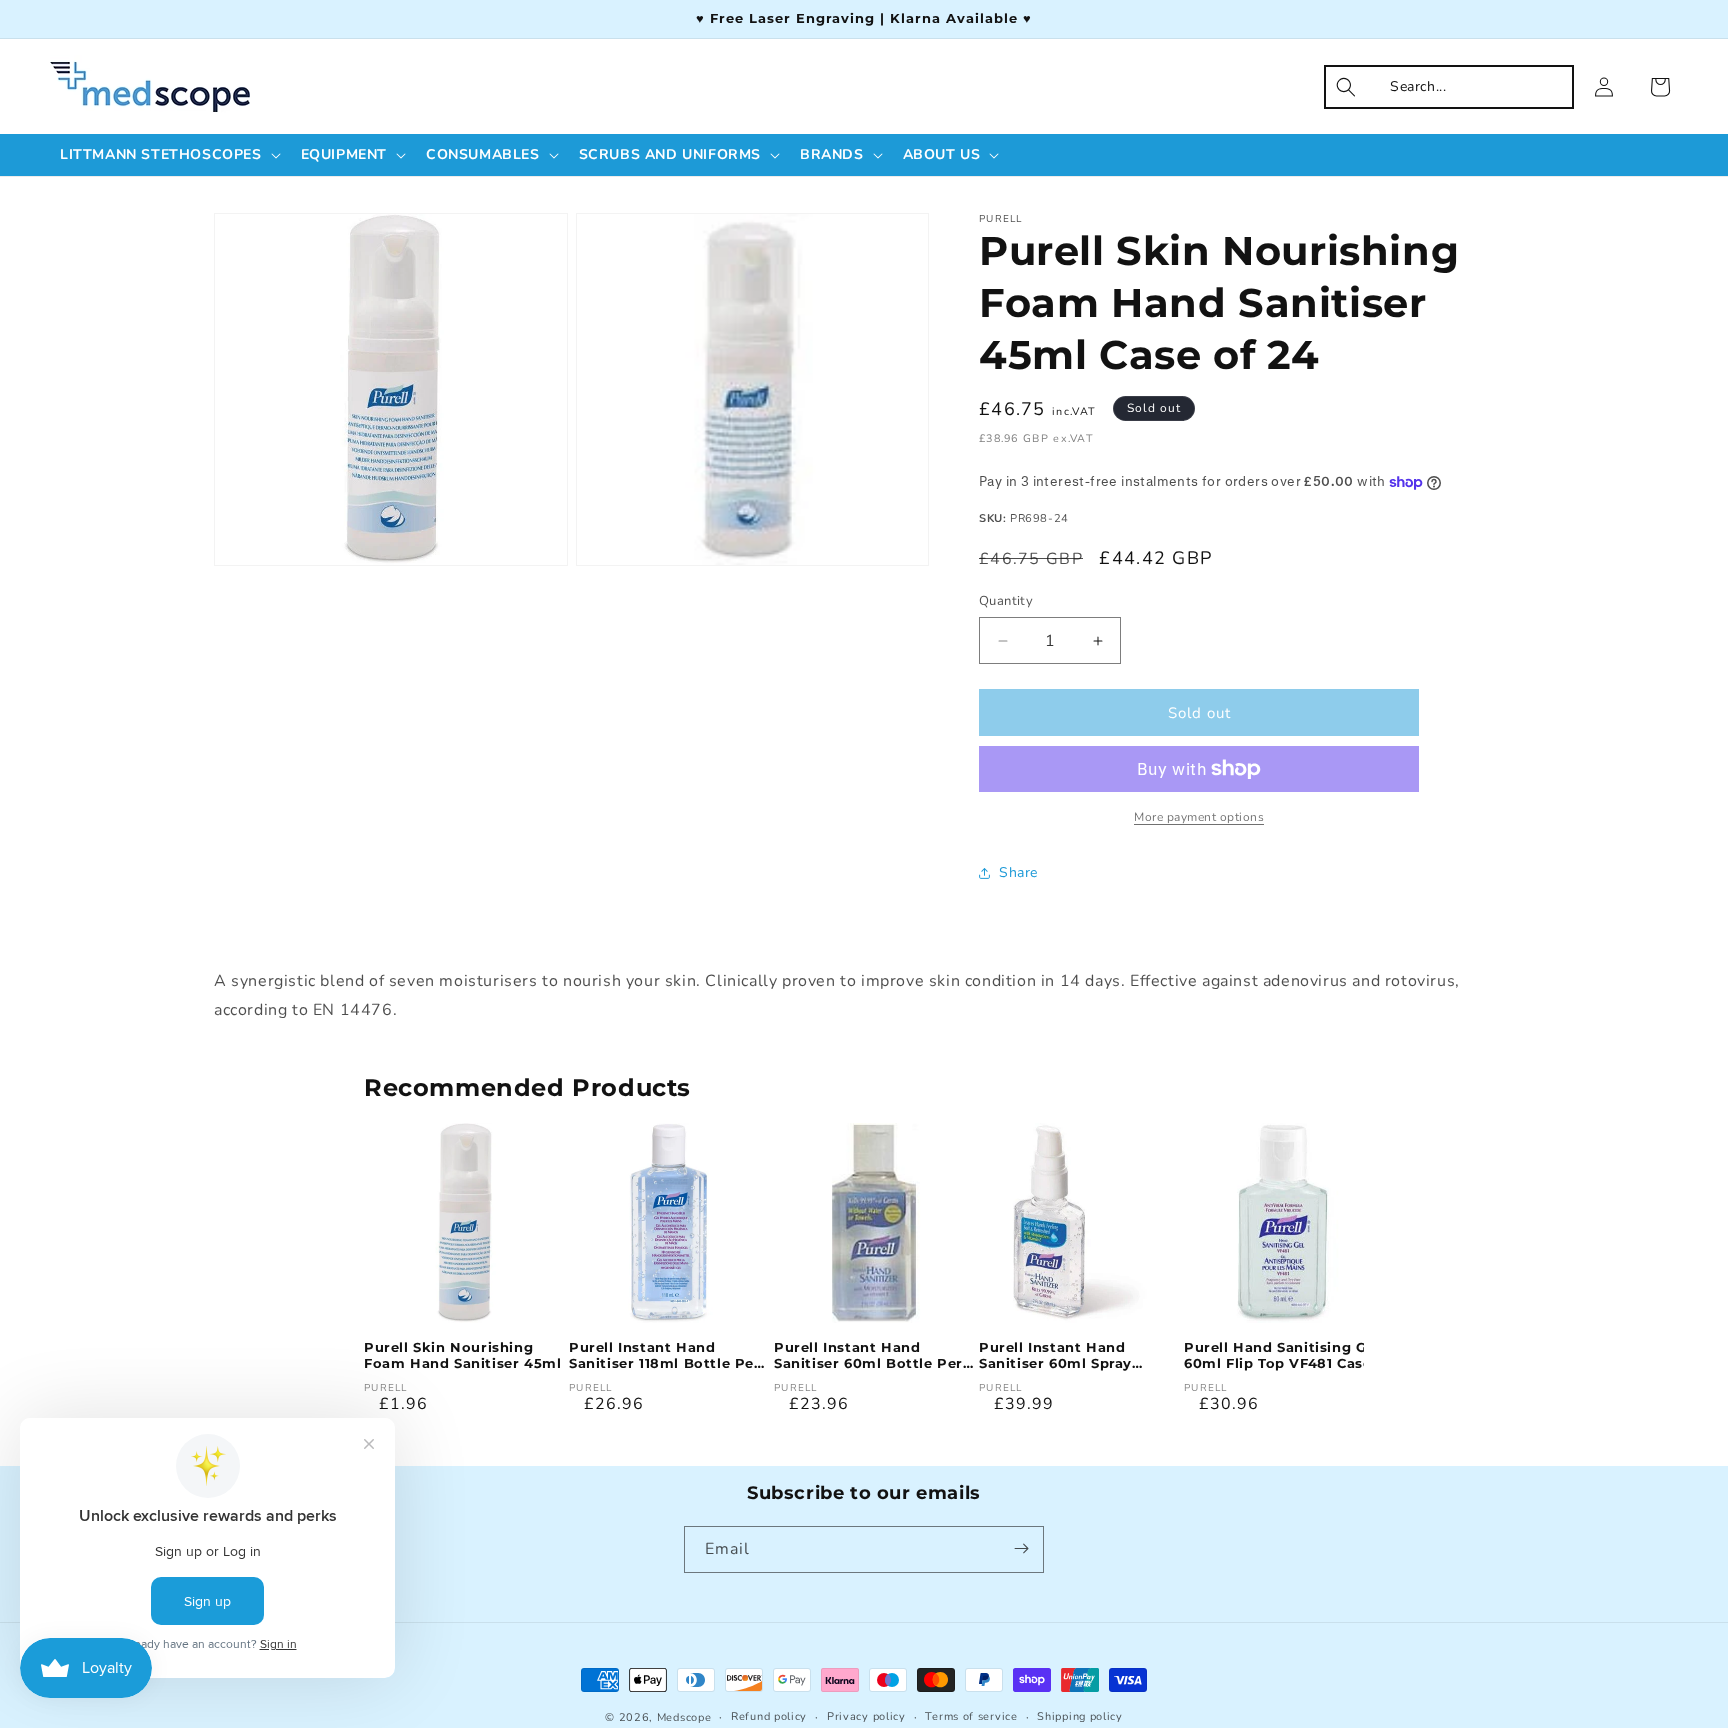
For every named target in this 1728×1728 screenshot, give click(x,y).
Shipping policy (1080, 1716)
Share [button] (1018, 872)
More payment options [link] (1199, 817)
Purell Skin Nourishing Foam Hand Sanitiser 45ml (462, 1355)
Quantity (1006, 601)
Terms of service (971, 1716)
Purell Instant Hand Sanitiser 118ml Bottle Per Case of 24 (665, 1355)
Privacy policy (866, 1716)
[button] (168, 155)
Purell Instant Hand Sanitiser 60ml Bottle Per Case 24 (868, 1355)
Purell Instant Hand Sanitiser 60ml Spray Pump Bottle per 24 (1055, 1355)
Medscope (684, 1717)
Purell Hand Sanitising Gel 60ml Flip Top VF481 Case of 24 (1282, 1355)
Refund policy (769, 1716)
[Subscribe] (1021, 1548)
